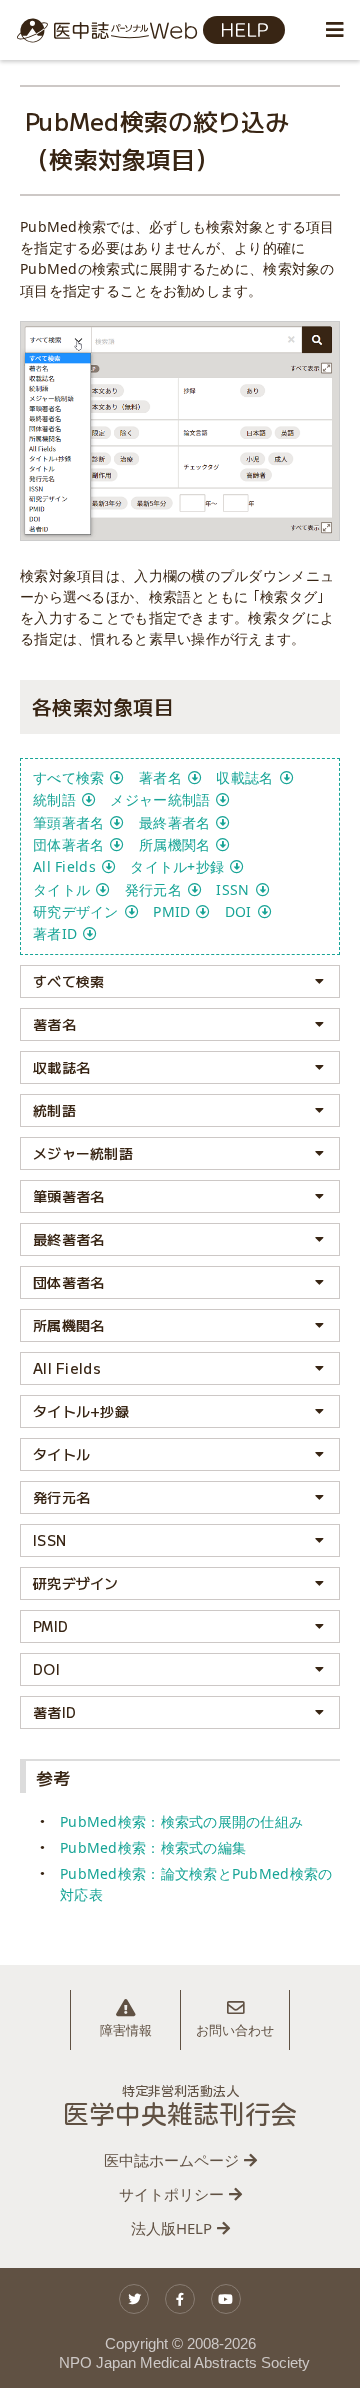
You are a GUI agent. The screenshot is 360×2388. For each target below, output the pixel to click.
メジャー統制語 (160, 799)
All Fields (64, 866)
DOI (238, 911)
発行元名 (153, 889)
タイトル (61, 889)
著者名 (160, 777)
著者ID (55, 933)
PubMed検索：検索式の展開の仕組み (181, 1821)
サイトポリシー (171, 2194)
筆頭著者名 (68, 822)
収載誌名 (244, 777)
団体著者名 (68, 844)
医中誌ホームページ (171, 2160)
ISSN (232, 889)
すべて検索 (68, 777)
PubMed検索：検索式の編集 (153, 1847)
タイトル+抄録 (177, 866)
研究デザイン (76, 911)
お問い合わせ (235, 2030)
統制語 (54, 799)
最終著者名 (174, 822)
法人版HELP (171, 2228)
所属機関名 (174, 844)
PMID (171, 911)
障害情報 (126, 2030)
